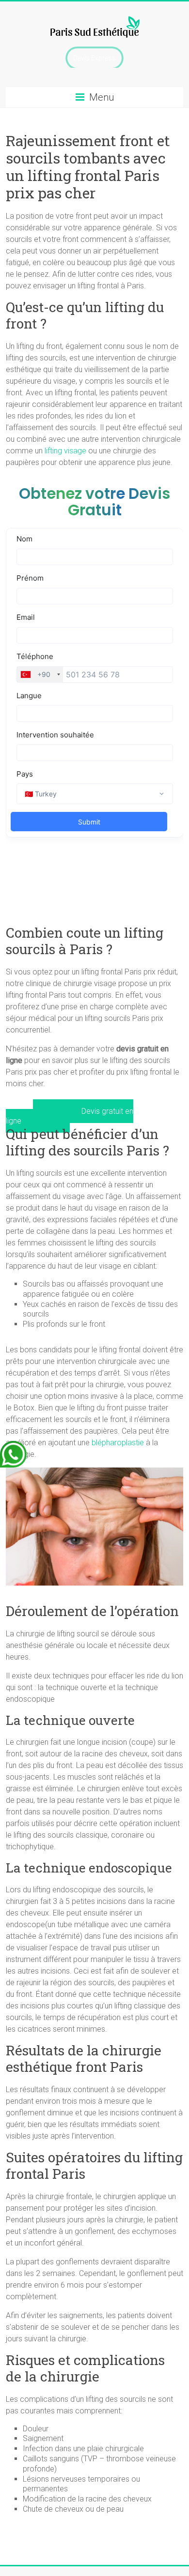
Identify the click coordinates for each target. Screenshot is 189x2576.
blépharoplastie (118, 1443)
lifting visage (65, 451)
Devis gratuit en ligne (70, 1116)
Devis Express (94, 58)
